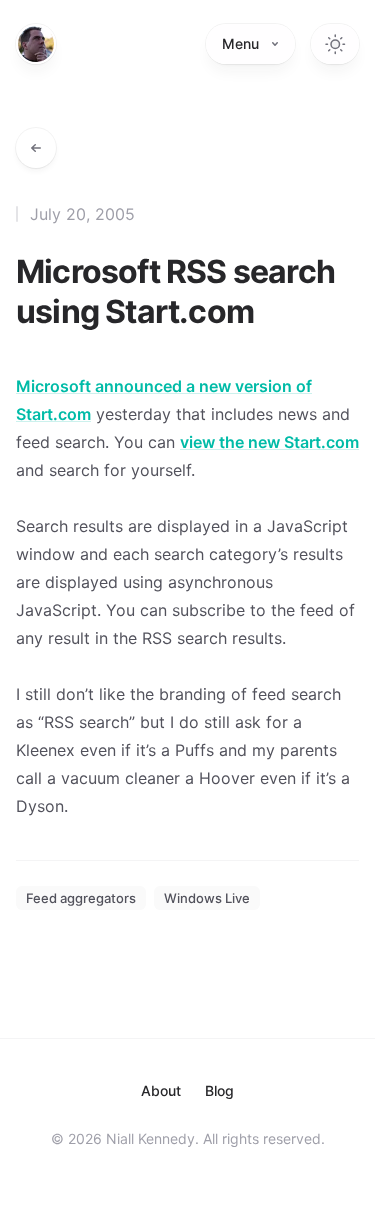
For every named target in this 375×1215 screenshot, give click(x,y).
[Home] (36, 44)
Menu (240, 43)
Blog (219, 1090)
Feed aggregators (81, 898)
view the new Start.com (269, 442)
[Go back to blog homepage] (36, 148)
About (161, 1090)
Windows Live (207, 898)
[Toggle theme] (335, 44)
